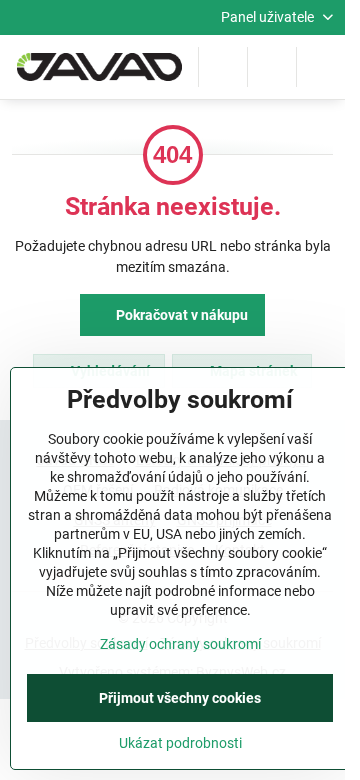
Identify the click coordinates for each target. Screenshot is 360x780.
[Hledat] (223, 67)
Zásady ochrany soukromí (180, 644)
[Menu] (321, 67)
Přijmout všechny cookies (180, 698)
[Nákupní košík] (272, 67)
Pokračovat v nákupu (180, 315)
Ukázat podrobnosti (180, 743)
